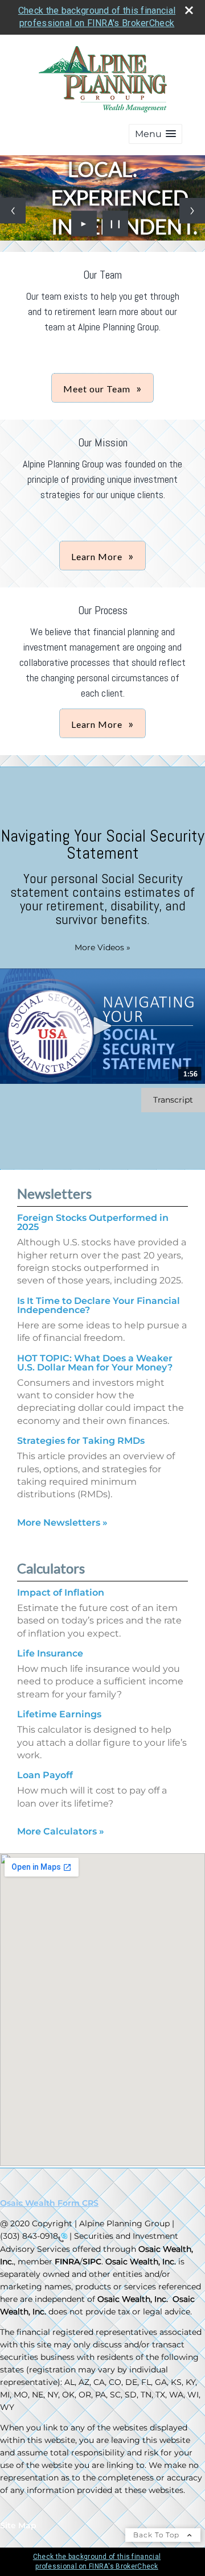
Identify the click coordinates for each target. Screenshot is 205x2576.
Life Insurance (50, 1653)
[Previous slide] (13, 211)
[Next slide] (192, 211)
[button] (155, 134)
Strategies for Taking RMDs (81, 1441)
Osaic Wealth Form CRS (49, 2203)
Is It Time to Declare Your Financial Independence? (99, 1305)
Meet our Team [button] (97, 389)
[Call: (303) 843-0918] (63, 2237)
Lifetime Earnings (59, 1714)
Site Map (18, 2525)
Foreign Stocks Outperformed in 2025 (93, 1222)
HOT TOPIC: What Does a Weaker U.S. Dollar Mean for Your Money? (95, 1363)
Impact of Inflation (61, 1593)
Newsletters (54, 1193)
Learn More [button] (97, 556)
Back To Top (157, 2535)
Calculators (51, 1568)
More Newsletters (62, 1523)
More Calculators (61, 1831)
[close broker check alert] (189, 10)
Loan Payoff (45, 1775)
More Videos (102, 947)
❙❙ (116, 223)
